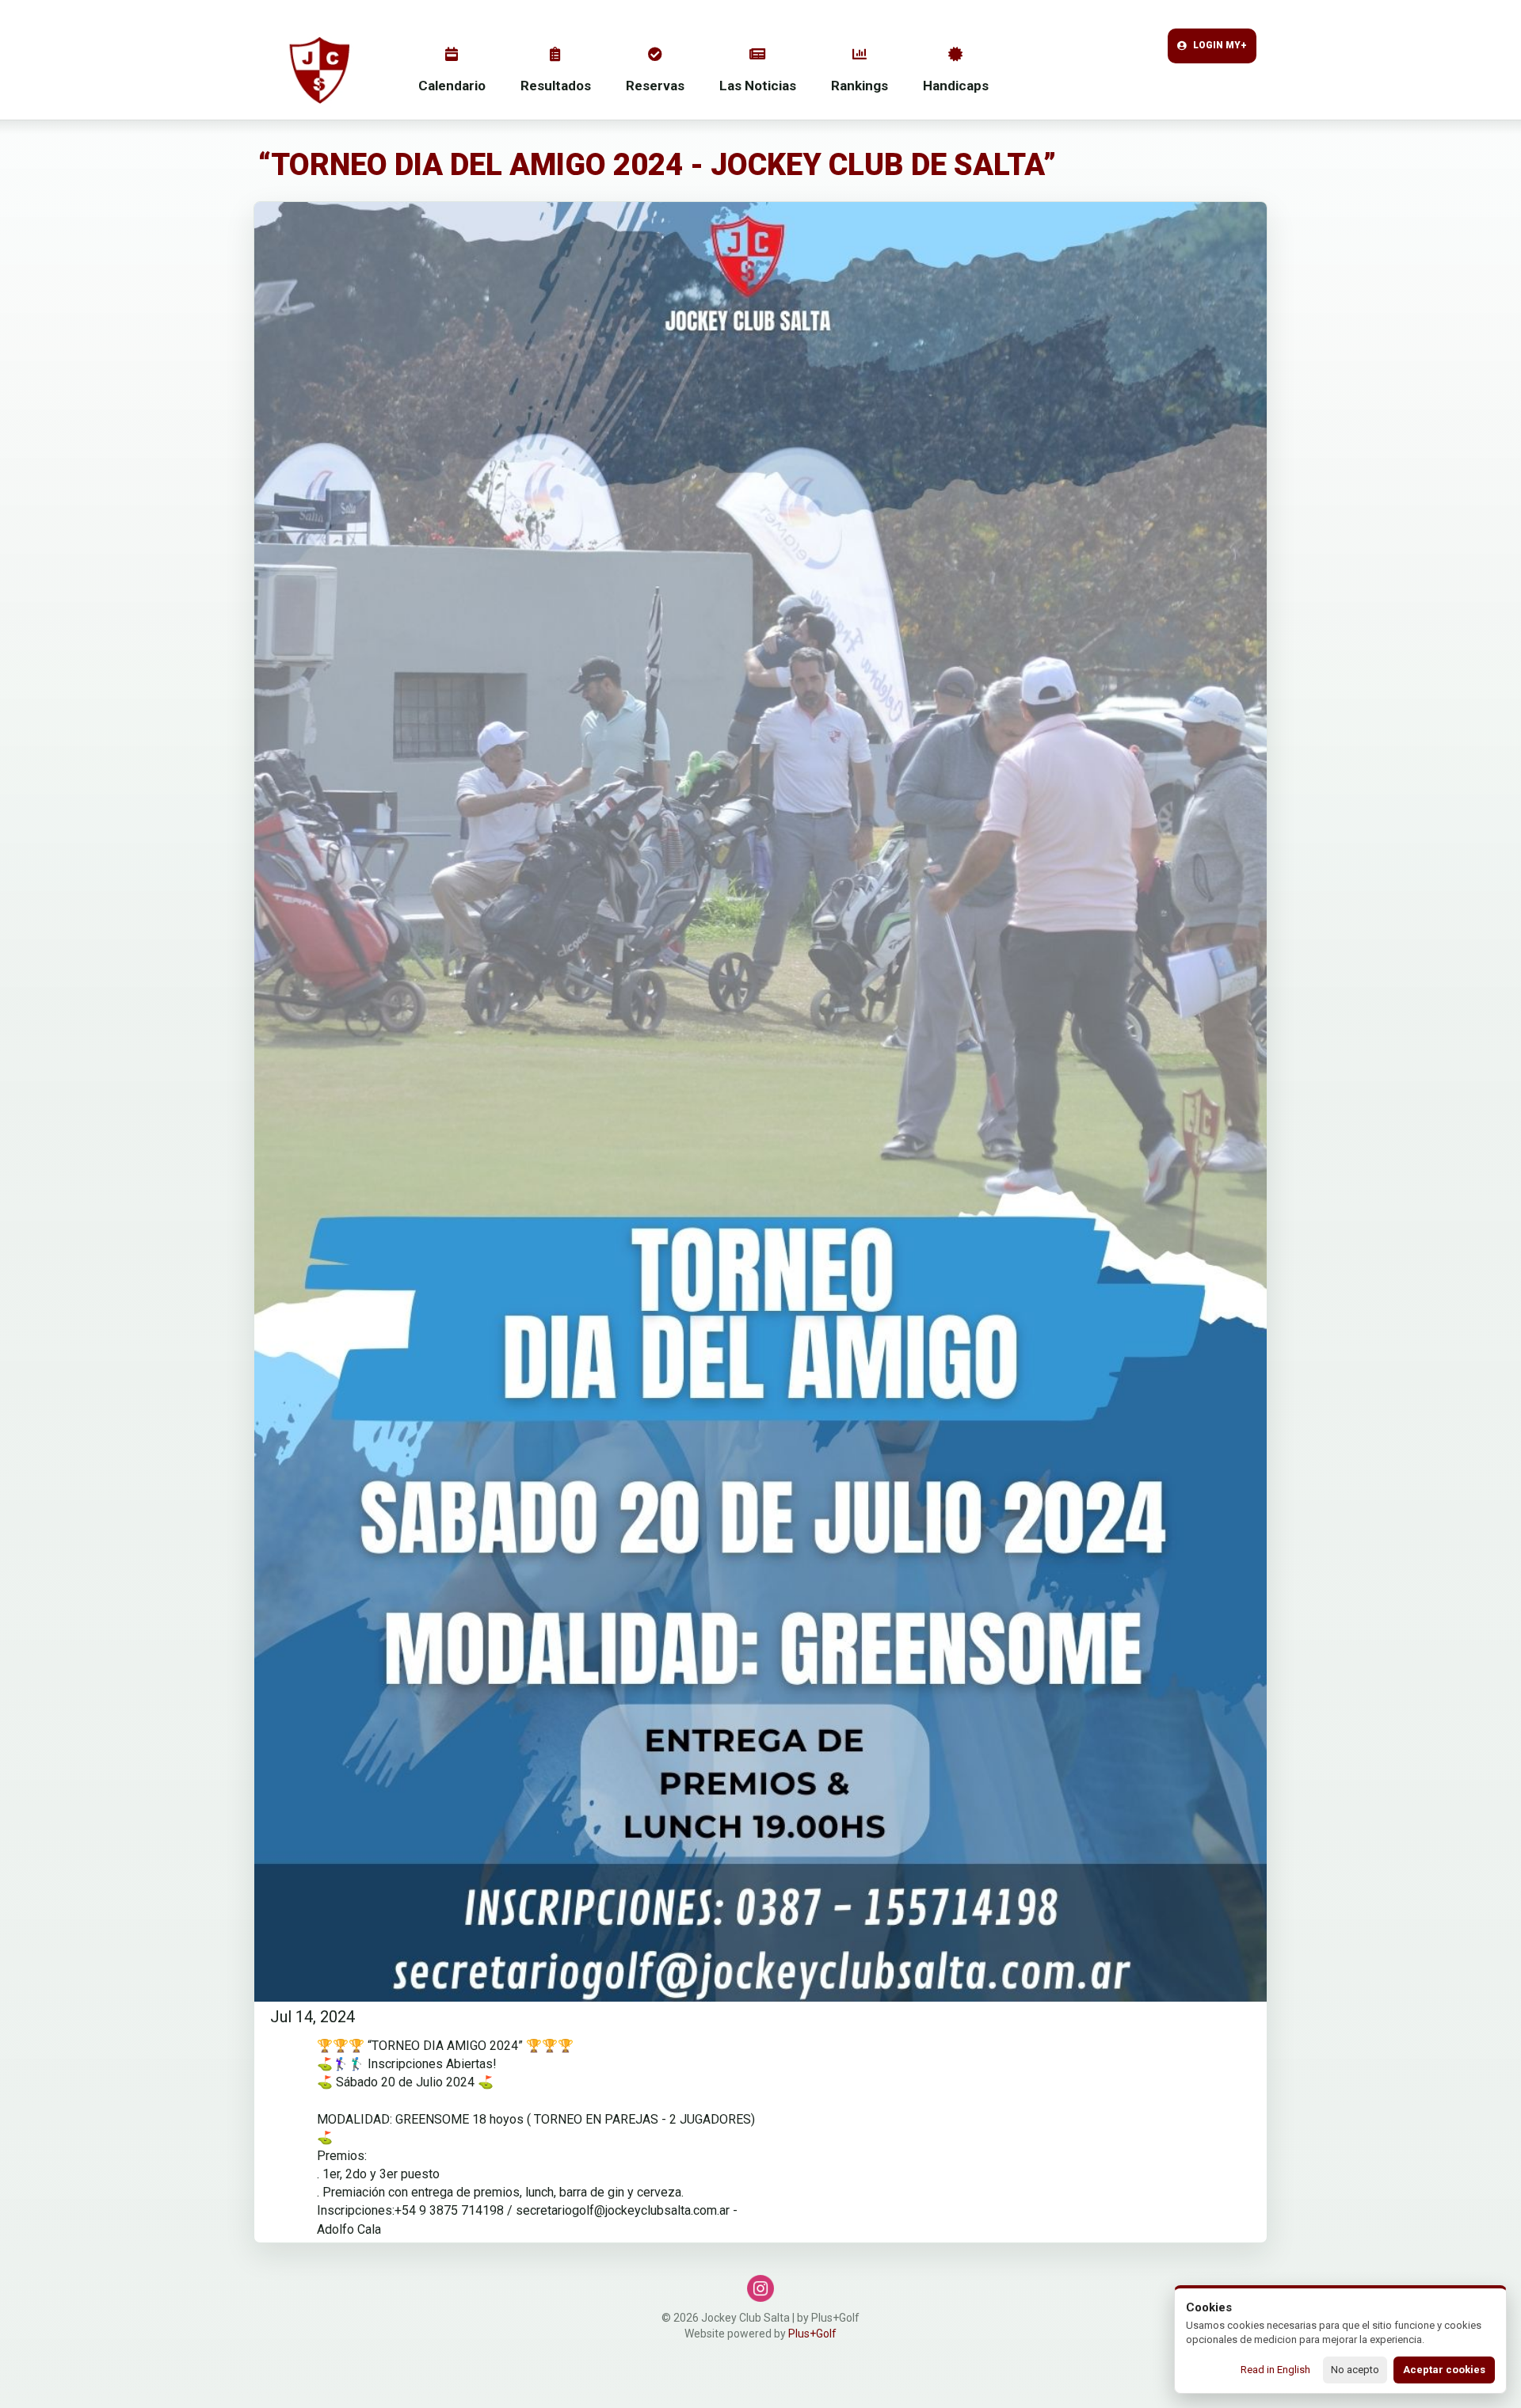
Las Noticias (758, 86)
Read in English (1275, 2370)
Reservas (655, 86)
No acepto (1355, 2370)
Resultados (556, 86)
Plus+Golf (812, 2334)
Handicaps (956, 86)
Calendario (452, 86)
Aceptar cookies (1444, 2370)
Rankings (860, 86)
